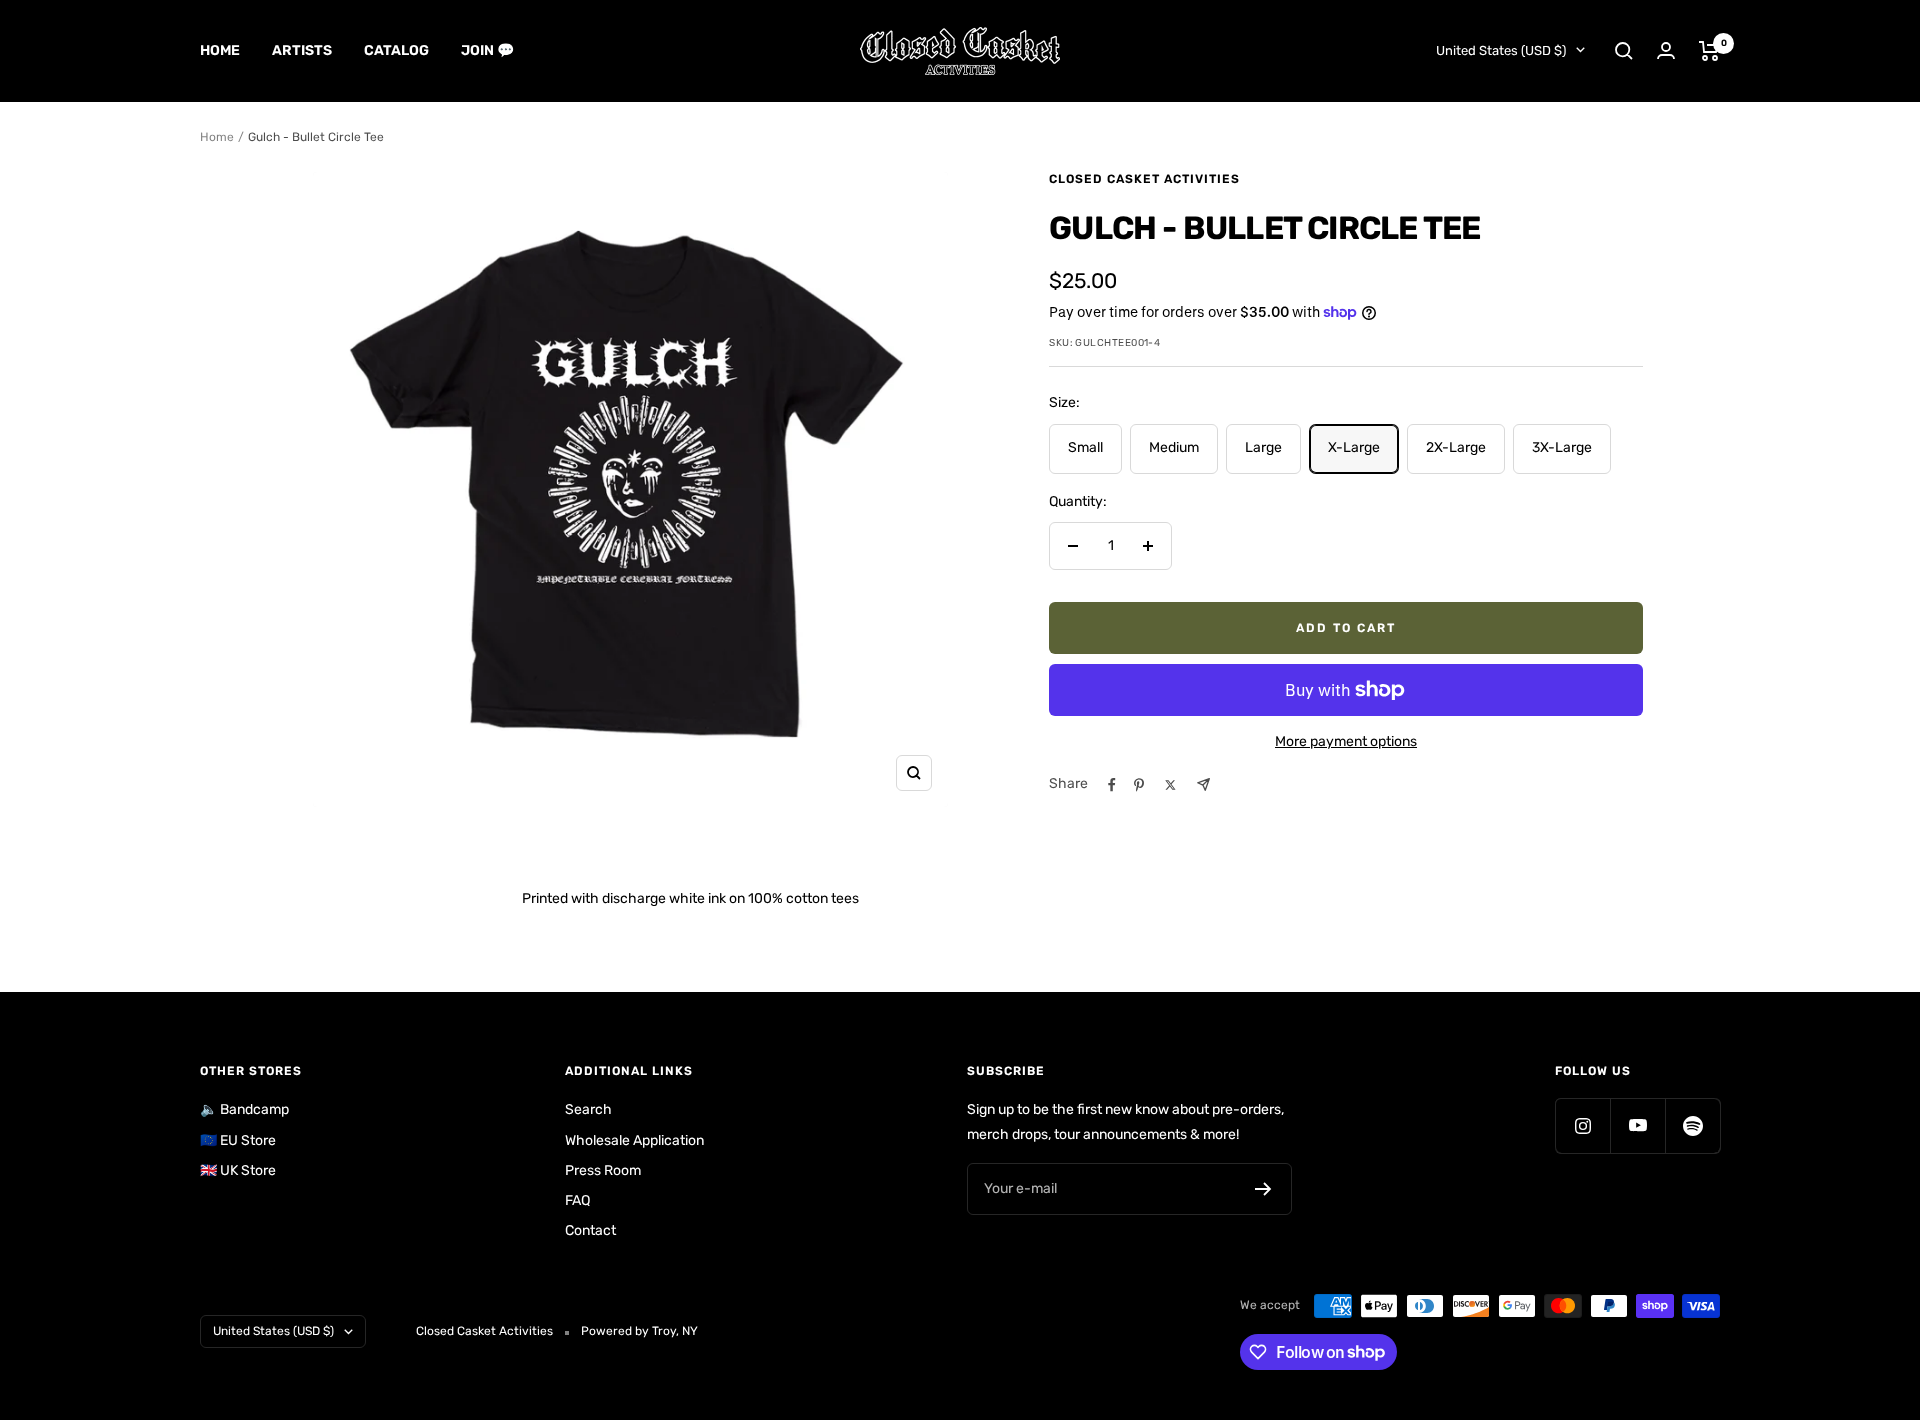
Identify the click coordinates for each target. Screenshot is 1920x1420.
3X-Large (1562, 447)
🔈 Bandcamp (244, 1109)
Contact (590, 1230)
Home (220, 50)
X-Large (1354, 447)
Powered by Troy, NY (639, 1331)
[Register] (1263, 1189)
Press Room (603, 1170)
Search (588, 1109)
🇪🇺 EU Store (238, 1140)
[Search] (1624, 51)
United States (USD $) (1501, 50)
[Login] (1666, 50)
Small (1085, 447)
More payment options (1346, 741)
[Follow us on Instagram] (1582, 1125)
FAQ (577, 1200)
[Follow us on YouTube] (1637, 1125)
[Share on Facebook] (1112, 785)
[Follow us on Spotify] (1692, 1125)
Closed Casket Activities (1144, 179)
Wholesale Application (634, 1140)
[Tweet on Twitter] (1170, 785)
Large (1263, 447)
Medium (1174, 447)
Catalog (396, 50)
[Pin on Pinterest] (1139, 785)
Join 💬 (487, 50)
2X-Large (1456, 447)
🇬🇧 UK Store (238, 1170)
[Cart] (1709, 51)
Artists (302, 50)
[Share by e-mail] (1203, 784)
